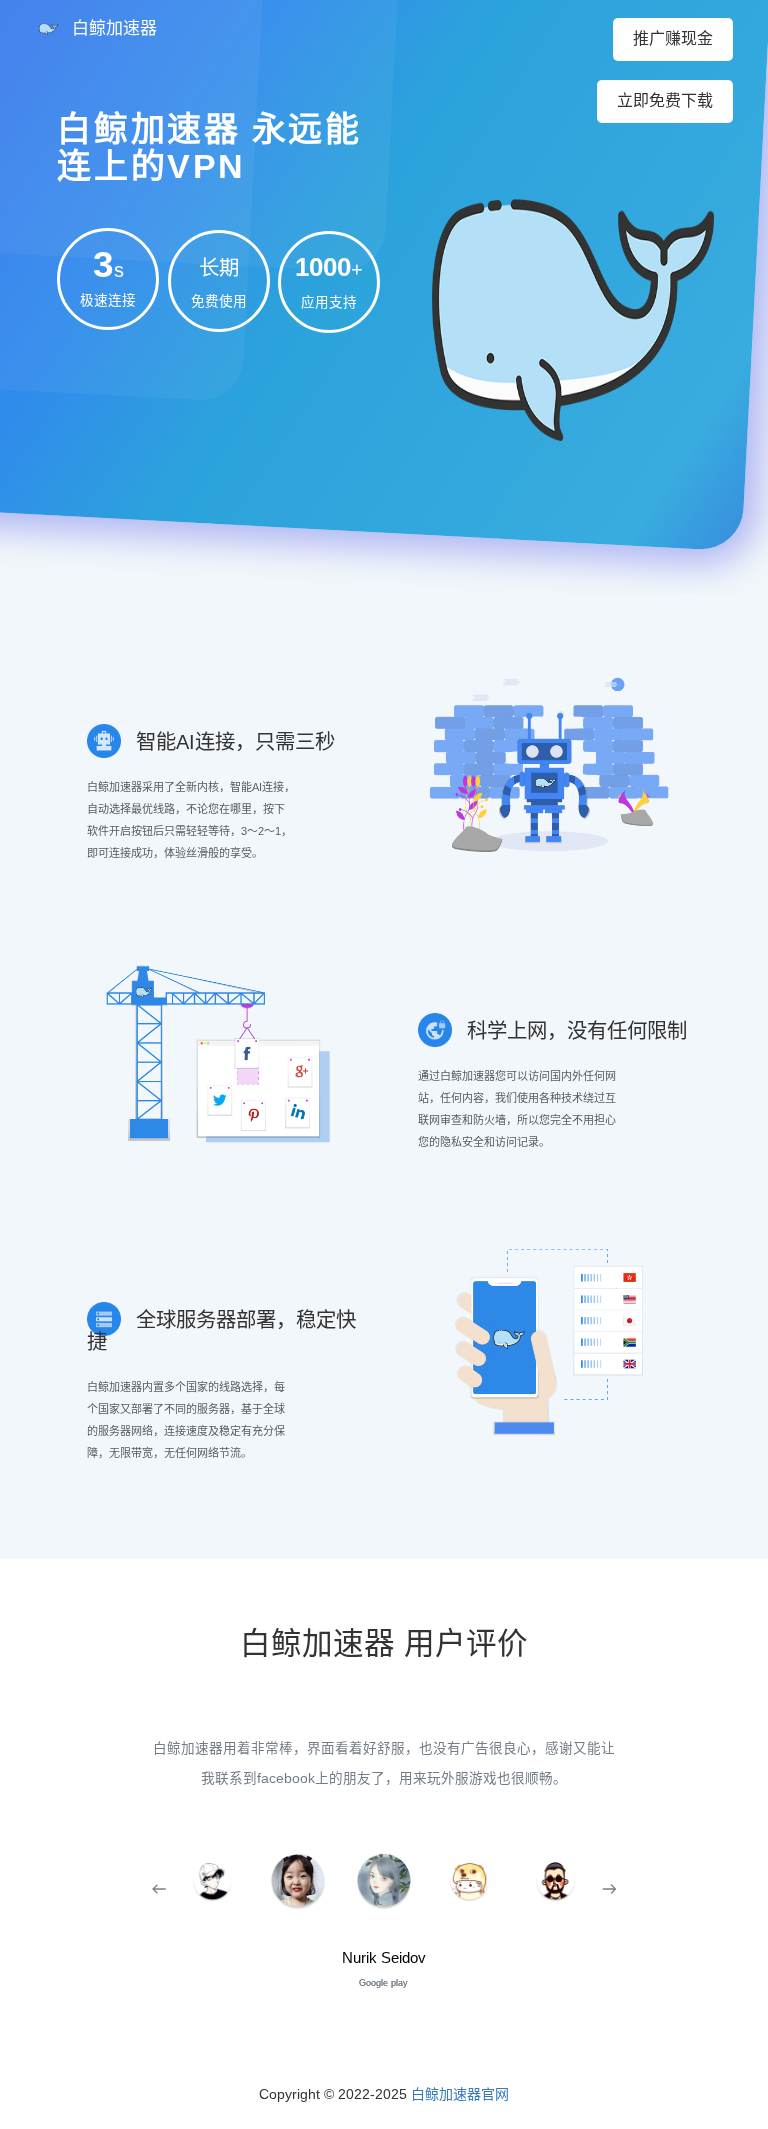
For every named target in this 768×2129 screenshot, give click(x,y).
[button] (158, 1890)
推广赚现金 (673, 38)
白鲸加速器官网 (460, 2094)
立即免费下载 (665, 100)
